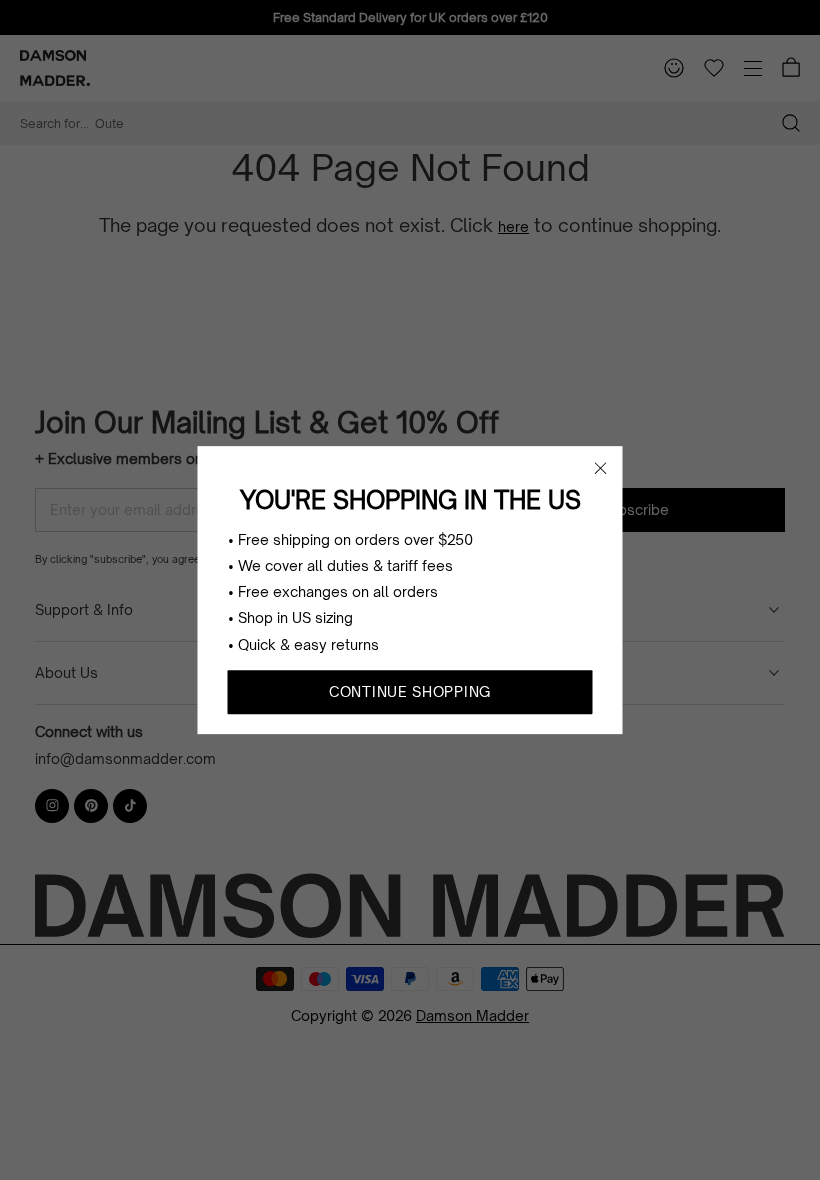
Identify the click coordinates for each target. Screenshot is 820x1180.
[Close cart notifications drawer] (601, 468)
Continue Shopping (410, 691)
